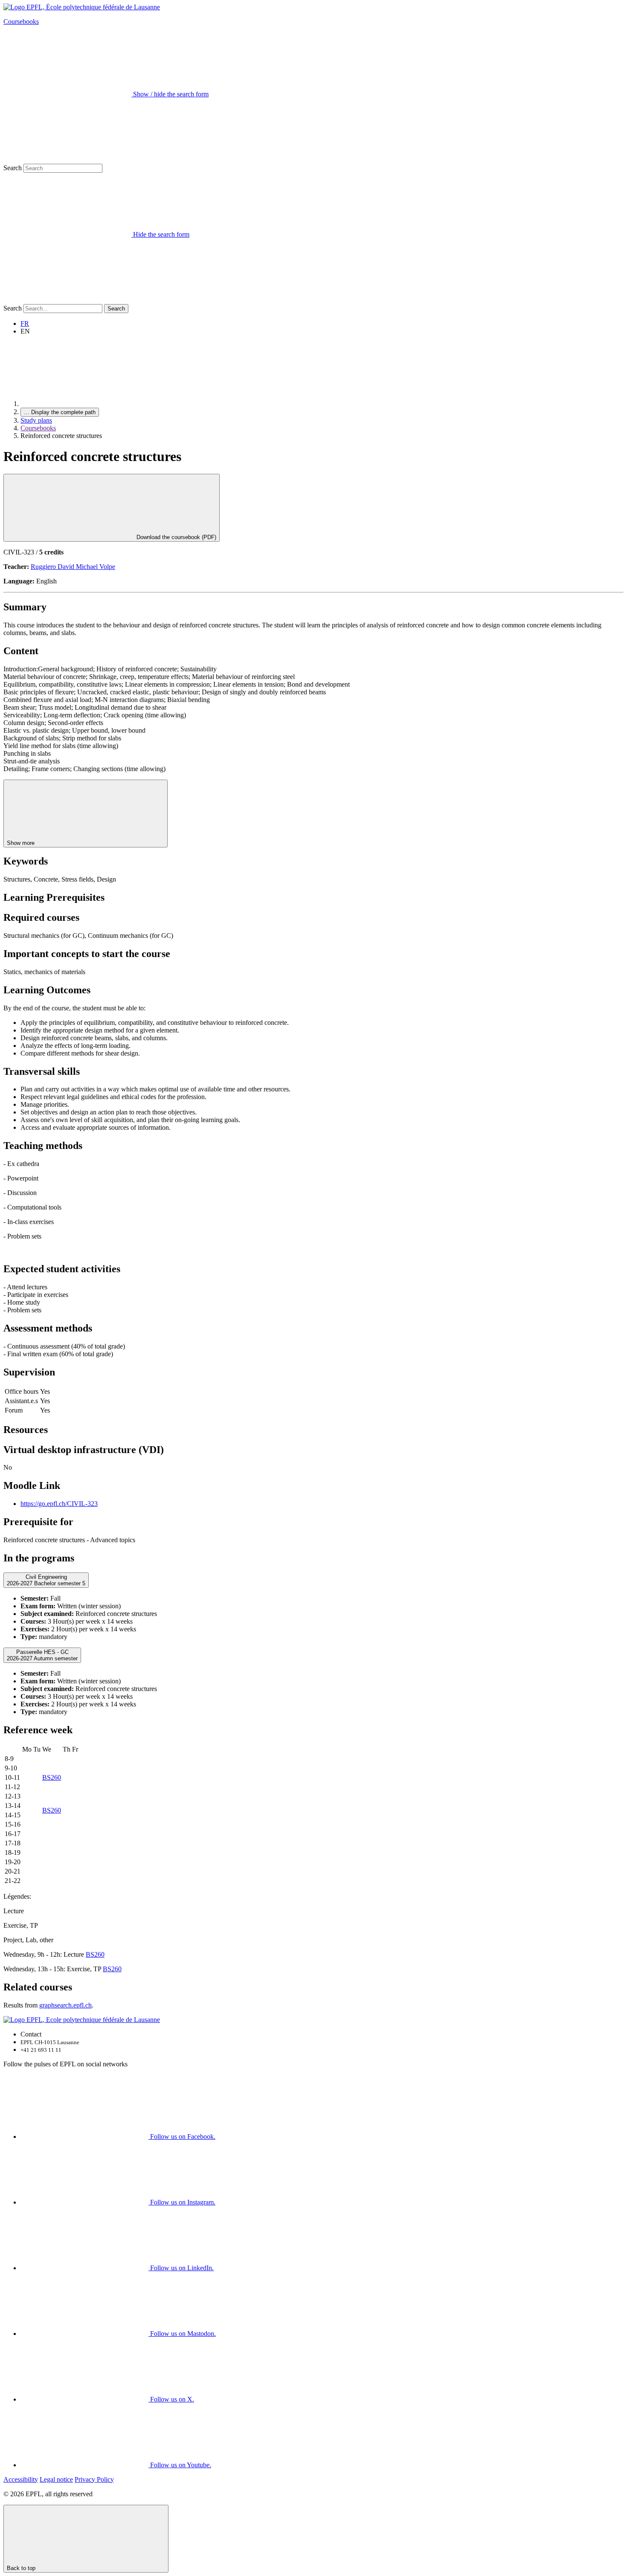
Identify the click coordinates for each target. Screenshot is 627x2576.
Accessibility (21, 2479)
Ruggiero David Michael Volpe (73, 567)
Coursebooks (21, 22)
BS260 (52, 1777)
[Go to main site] (84, 404)
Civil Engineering (46, 1580)
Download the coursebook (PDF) (176, 537)
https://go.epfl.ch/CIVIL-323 (59, 1504)
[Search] (67, 300)
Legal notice (56, 2479)
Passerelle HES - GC (42, 1655)
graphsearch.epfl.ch (65, 2005)
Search (13, 168)
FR (25, 323)
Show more (22, 843)
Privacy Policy (94, 2479)
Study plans (36, 420)
